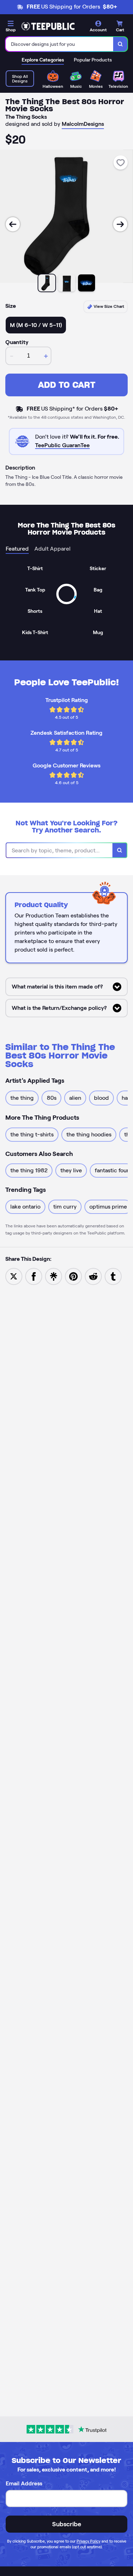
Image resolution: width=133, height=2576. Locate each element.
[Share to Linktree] (54, 1276)
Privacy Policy (88, 2541)
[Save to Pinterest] (73, 1276)
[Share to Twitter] (14, 1276)
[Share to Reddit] (93, 1276)
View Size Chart (108, 306)
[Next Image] (120, 224)
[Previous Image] (13, 224)
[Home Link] (48, 26)
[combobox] (60, 44)
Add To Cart (67, 385)
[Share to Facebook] (34, 1276)
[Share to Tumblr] (113, 1276)
